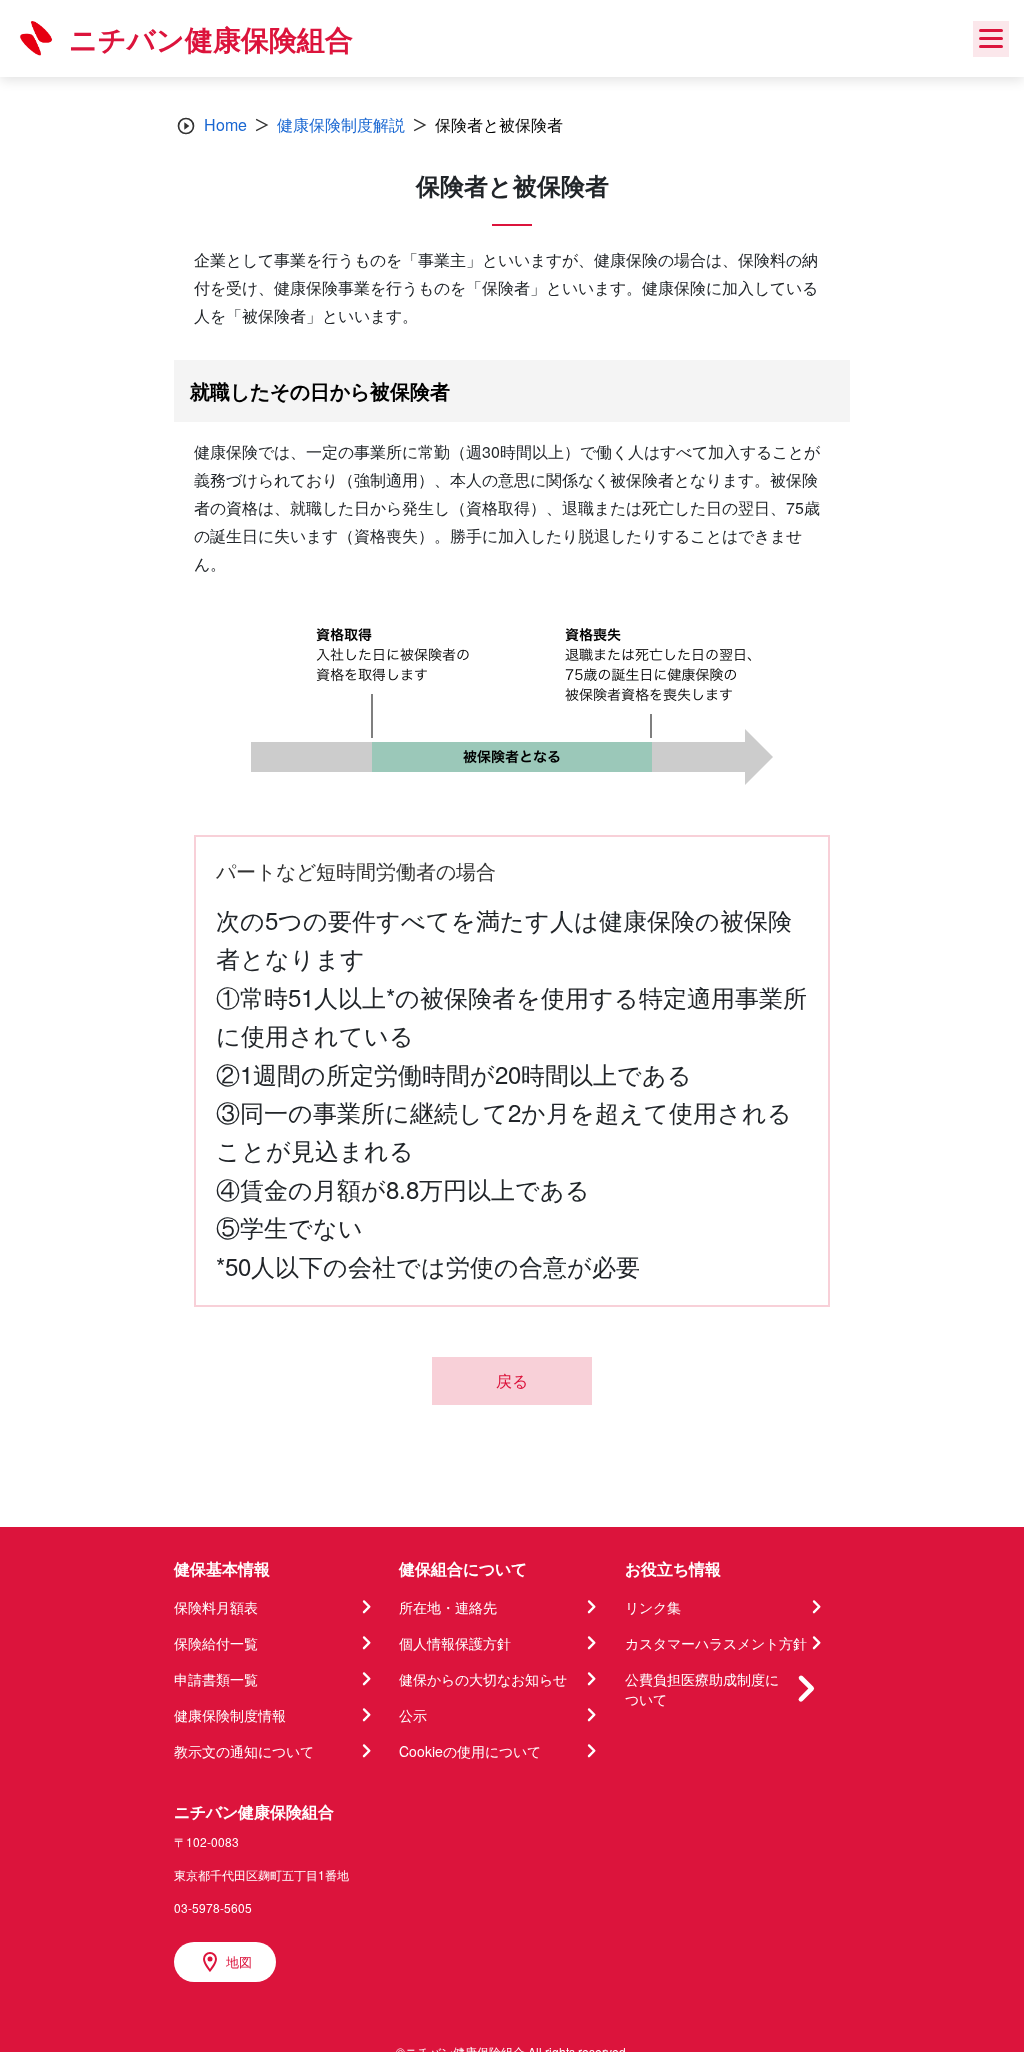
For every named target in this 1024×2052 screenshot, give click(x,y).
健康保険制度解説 (341, 124)
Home (225, 124)
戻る (512, 1380)
